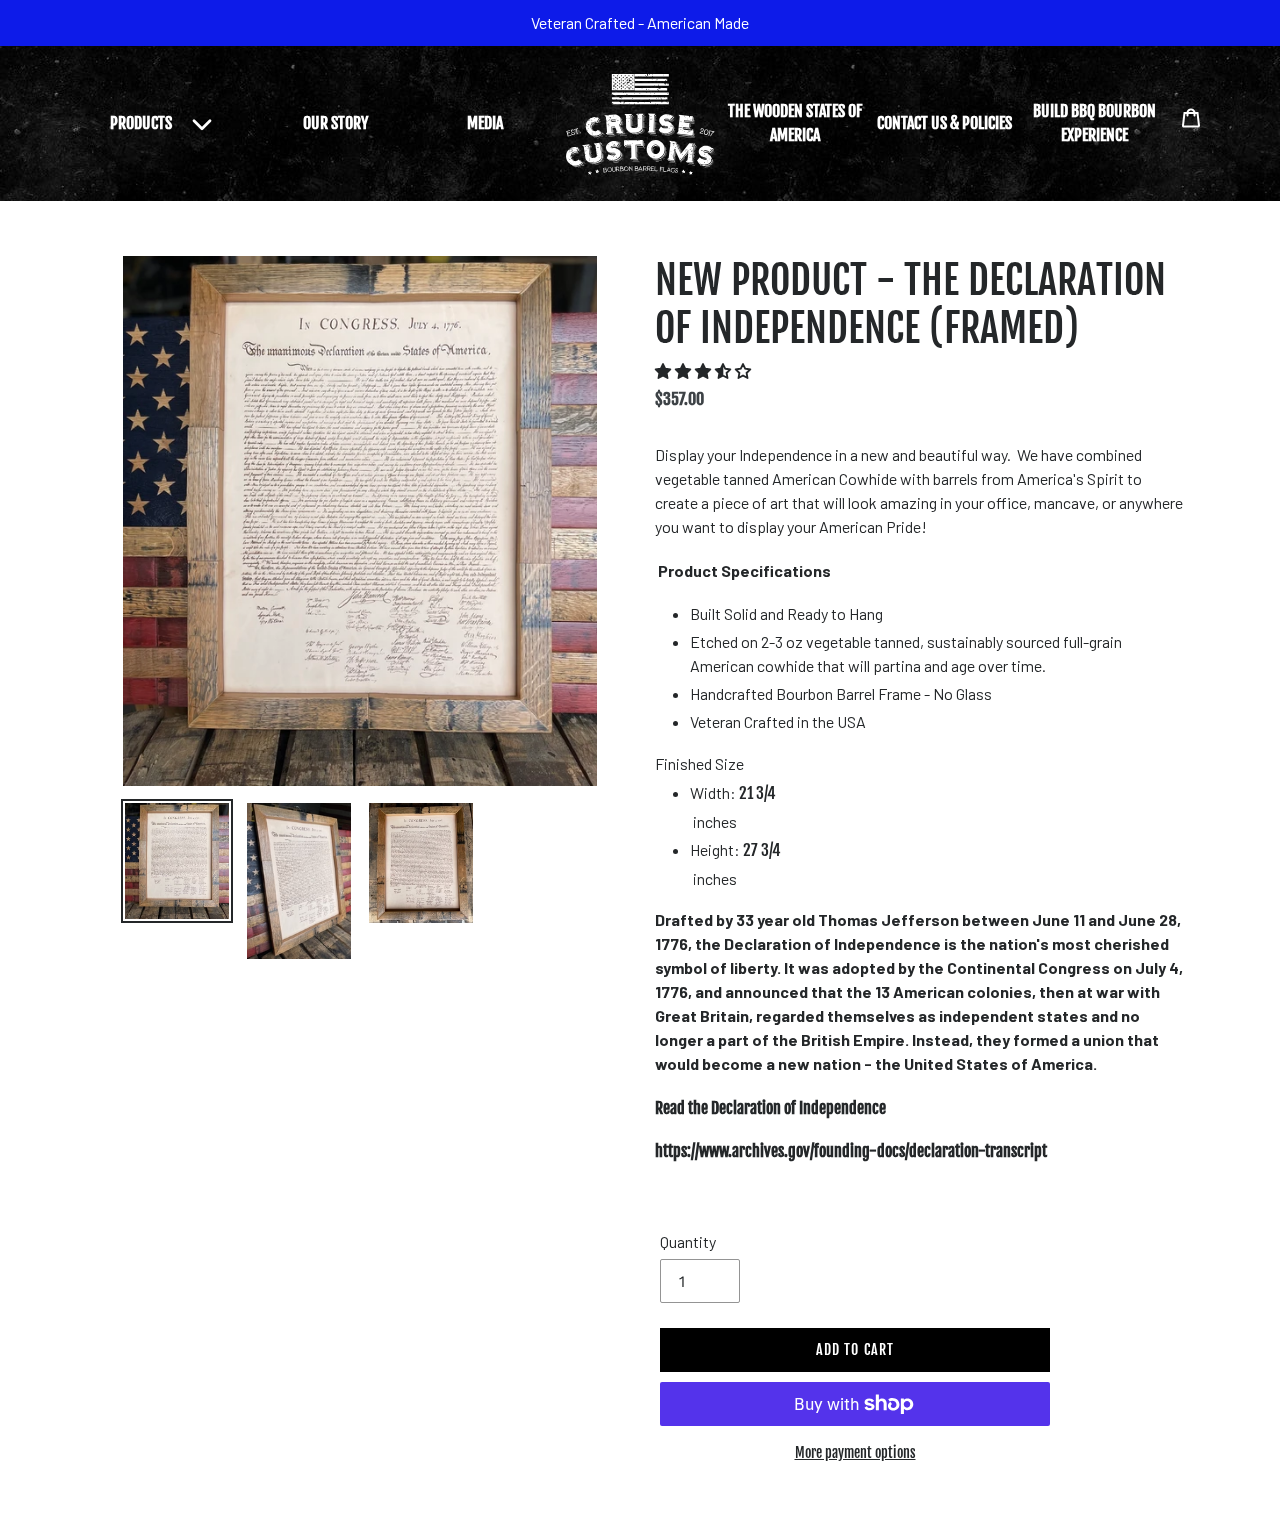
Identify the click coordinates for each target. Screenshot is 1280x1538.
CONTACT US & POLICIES (944, 123)
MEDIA (485, 123)
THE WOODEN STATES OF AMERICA (795, 123)
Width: (733, 793)
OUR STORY (335, 123)
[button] (704, 371)
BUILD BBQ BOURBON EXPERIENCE (1094, 123)
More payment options (855, 1452)
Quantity (688, 1241)
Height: (735, 850)
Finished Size (699, 763)
